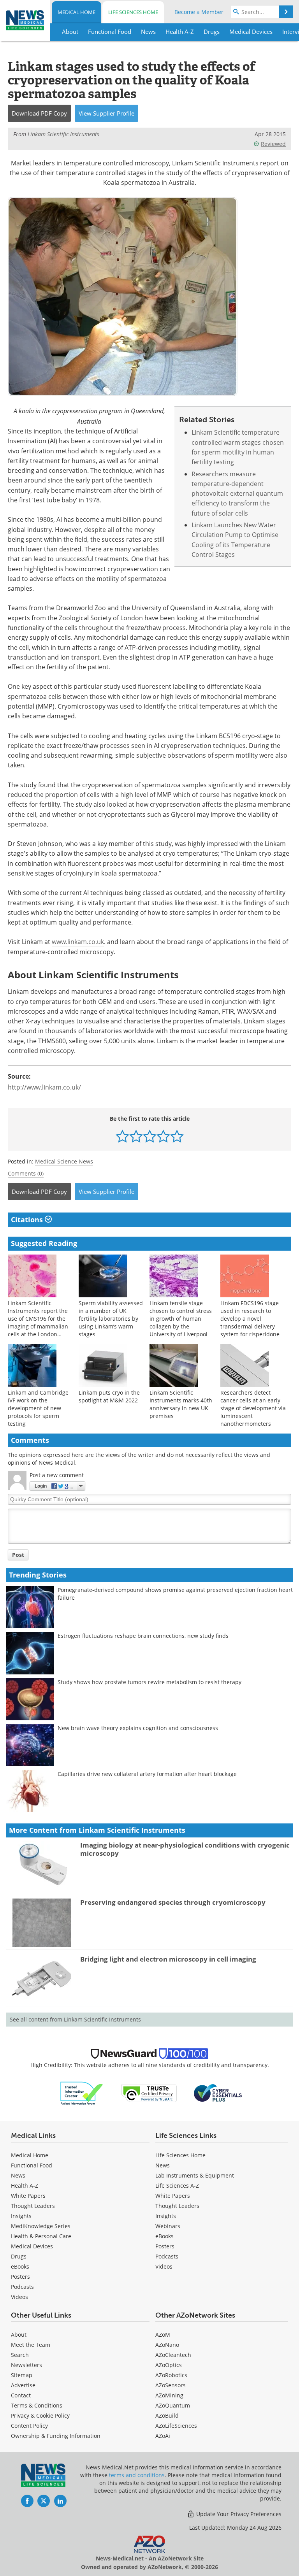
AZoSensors (171, 2385)
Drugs (19, 2256)
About (19, 2335)
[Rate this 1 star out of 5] (122, 1136)
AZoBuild (167, 2415)
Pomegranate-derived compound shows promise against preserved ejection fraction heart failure (175, 1594)
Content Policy (29, 2426)
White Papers (28, 2196)
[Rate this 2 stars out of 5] (136, 1136)
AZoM (163, 2335)
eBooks (20, 2266)
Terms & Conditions (37, 2405)
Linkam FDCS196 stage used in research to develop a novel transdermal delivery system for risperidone (250, 1319)
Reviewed (273, 144)
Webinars (168, 2226)
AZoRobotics (171, 2375)
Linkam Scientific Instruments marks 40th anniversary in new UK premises (181, 1404)
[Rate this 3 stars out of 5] (150, 1136)
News (18, 2175)
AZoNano (167, 2345)
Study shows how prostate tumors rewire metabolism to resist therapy (149, 1682)
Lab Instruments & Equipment (195, 2175)
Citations (28, 1220)
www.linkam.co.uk (78, 942)
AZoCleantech (173, 2355)
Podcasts (22, 2287)
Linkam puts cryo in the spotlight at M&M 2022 (109, 1396)
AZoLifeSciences (176, 2426)
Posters (20, 2277)
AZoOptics (169, 2365)
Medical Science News (64, 1161)
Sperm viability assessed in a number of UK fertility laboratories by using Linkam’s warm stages (111, 1319)
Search (20, 2355)
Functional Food (32, 2165)
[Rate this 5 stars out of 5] (177, 1136)
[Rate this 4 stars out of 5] (163, 1136)
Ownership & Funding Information (56, 2436)
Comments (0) (26, 1173)
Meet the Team (31, 2345)
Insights (21, 2216)
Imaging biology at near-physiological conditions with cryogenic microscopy (185, 1849)
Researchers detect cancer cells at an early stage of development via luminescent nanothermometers (253, 1408)
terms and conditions (137, 2475)
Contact (21, 2395)
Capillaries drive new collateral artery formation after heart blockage (147, 1774)
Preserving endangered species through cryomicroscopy (173, 1902)
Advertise (23, 2385)
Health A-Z (25, 2186)
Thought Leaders (33, 2206)
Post (18, 1555)
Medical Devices (32, 2246)
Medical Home (77, 12)
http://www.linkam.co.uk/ (44, 1087)
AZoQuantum (173, 2405)
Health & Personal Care (41, 2236)
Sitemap (22, 2375)
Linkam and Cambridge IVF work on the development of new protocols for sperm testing (38, 1408)
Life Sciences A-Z (177, 2186)
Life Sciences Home (133, 12)
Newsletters (26, 2365)
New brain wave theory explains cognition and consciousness (138, 1728)
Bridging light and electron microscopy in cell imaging (168, 1959)
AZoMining (169, 2395)
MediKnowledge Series (41, 2226)
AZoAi (163, 2436)
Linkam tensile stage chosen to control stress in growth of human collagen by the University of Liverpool (181, 1319)
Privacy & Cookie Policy (40, 2415)
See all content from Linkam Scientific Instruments (75, 2019)
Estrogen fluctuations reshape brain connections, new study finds (143, 1636)
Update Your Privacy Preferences (238, 2514)
